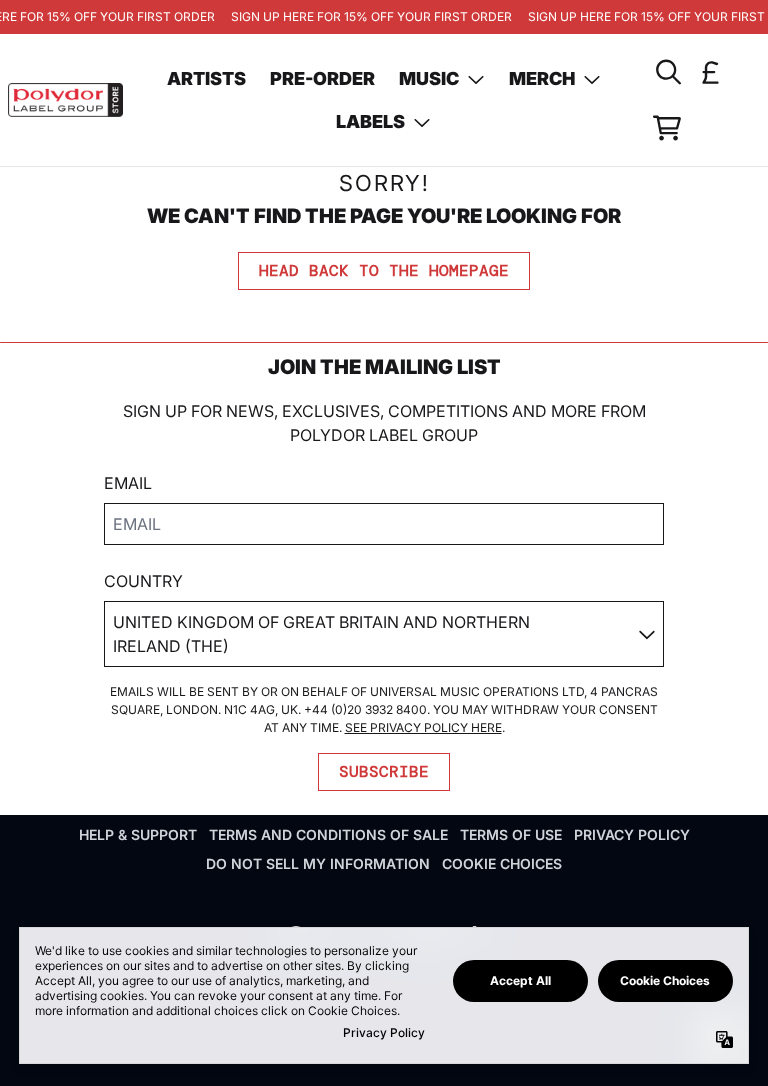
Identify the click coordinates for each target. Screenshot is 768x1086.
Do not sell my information (318, 863)
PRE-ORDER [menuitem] (322, 78)
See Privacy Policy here (423, 727)
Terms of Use (511, 834)
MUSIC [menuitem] (429, 78)
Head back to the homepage (384, 270)
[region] (384, 17)
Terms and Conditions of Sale (328, 834)
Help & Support (138, 834)
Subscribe (384, 771)
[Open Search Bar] (667, 72)
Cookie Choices (502, 863)
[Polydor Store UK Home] (65, 100)
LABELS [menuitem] (370, 121)
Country (143, 581)
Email (128, 483)
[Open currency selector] (711, 72)
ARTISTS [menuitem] (206, 78)
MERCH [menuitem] (542, 78)
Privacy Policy (632, 834)
